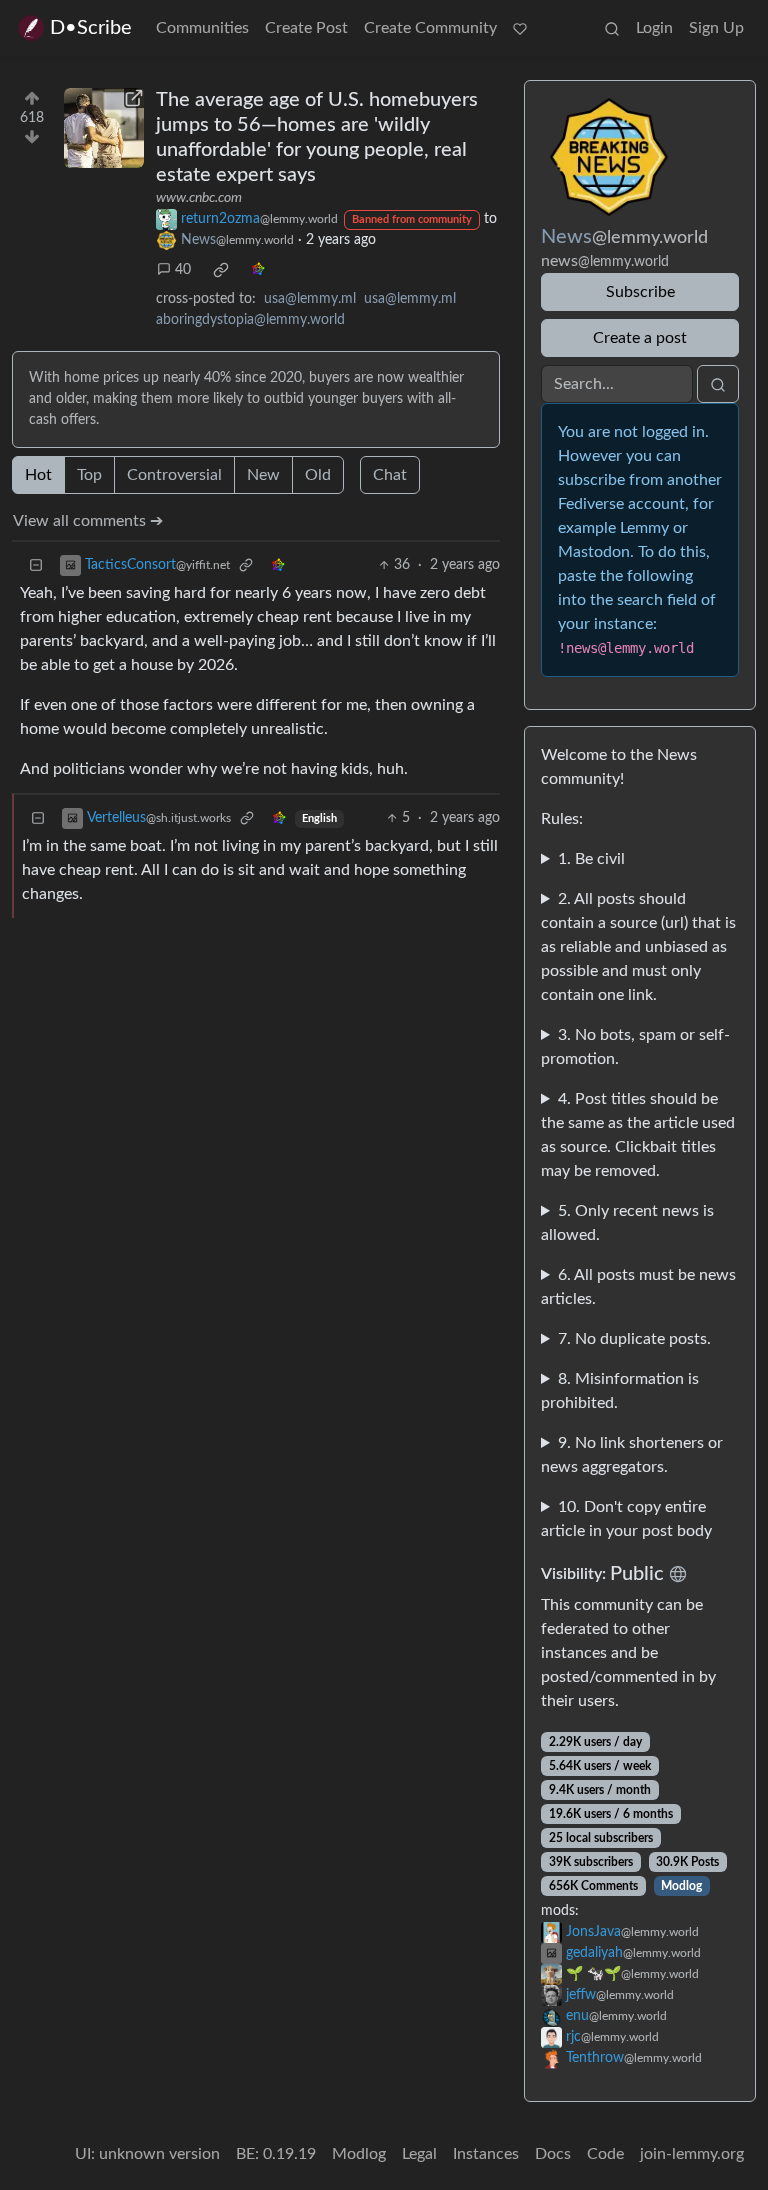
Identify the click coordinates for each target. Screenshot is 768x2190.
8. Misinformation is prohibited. (620, 1391)
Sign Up (716, 28)
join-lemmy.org (692, 2154)
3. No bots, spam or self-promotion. (635, 1047)
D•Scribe (91, 28)
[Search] (612, 28)
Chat (390, 475)
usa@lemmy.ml (310, 299)
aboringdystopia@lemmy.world (250, 320)
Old (318, 475)
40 (183, 270)
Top (89, 475)
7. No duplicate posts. (634, 1339)
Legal (419, 2154)
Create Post (306, 28)
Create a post (640, 338)
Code (605, 2154)
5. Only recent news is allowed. (627, 1223)
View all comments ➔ (88, 521)
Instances (486, 2154)
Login (654, 28)
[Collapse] (36, 565)
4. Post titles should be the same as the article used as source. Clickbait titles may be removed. (638, 1135)
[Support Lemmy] (520, 28)
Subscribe (640, 292)
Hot (38, 475)
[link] (221, 270)
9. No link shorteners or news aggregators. (632, 1455)
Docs (553, 2154)
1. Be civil (591, 859)
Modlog (681, 1886)
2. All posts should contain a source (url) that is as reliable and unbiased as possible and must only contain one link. (638, 947)
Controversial (174, 475)
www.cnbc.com (199, 198)
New (263, 475)
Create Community (430, 28)
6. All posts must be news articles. (638, 1287)
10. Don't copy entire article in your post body (626, 1519)
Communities (202, 28)
